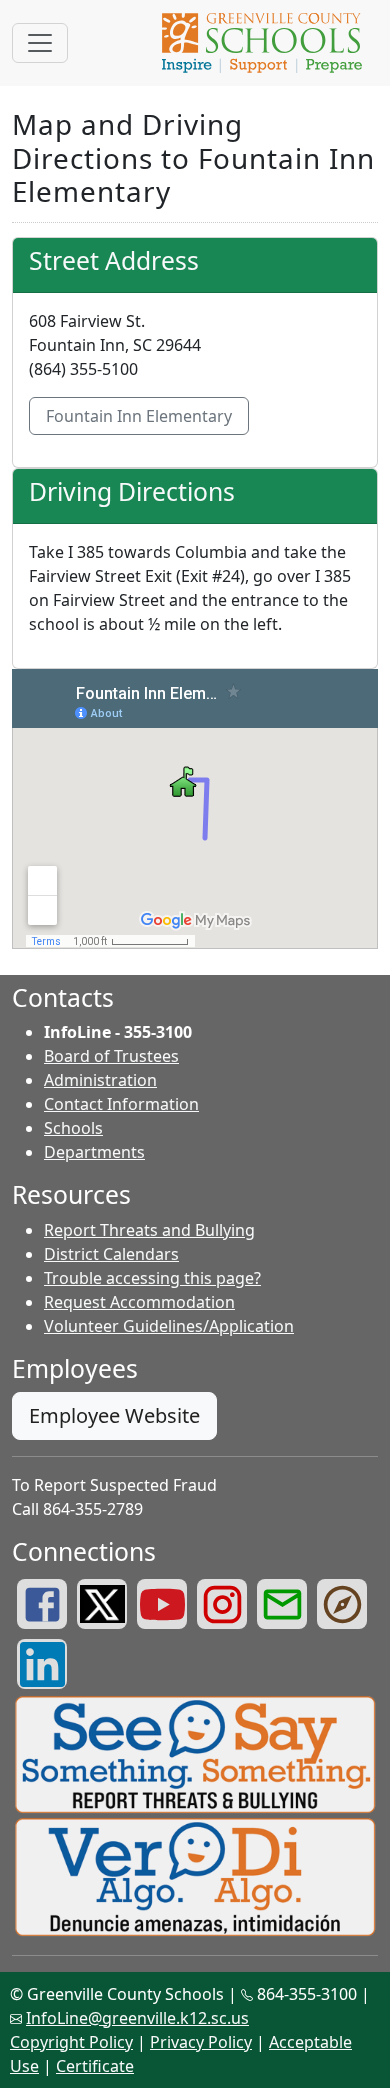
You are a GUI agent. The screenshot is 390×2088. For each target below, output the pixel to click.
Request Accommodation (139, 1302)
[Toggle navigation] (40, 43)
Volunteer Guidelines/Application (169, 1326)
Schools (73, 1128)
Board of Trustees (111, 1056)
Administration (100, 1080)
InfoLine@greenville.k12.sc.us (137, 2018)
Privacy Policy (201, 2042)
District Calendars (111, 1254)
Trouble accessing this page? (152, 1278)
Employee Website (114, 1415)
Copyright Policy (71, 2042)
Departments (94, 1152)
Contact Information (121, 1104)
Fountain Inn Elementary (139, 416)
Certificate (95, 2066)
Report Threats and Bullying (149, 1230)
